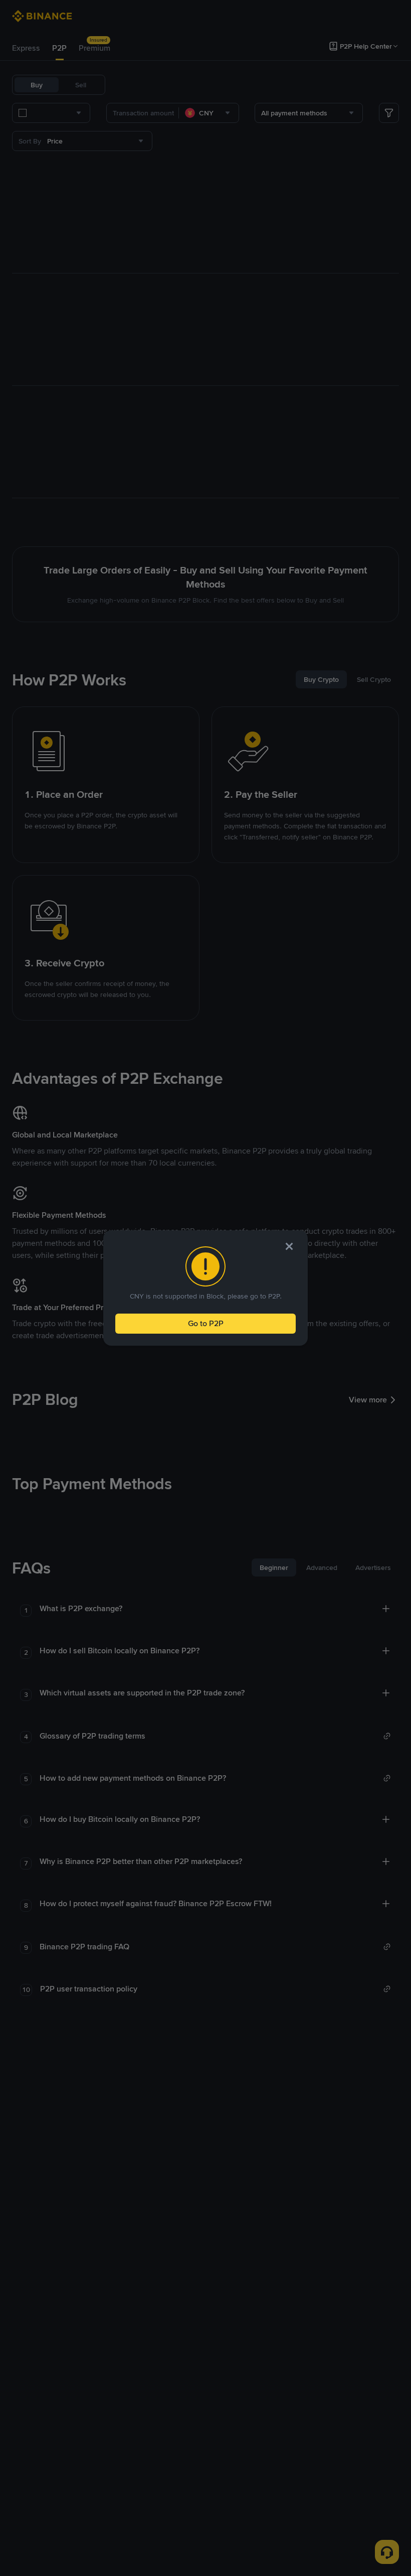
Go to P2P (206, 1323)
